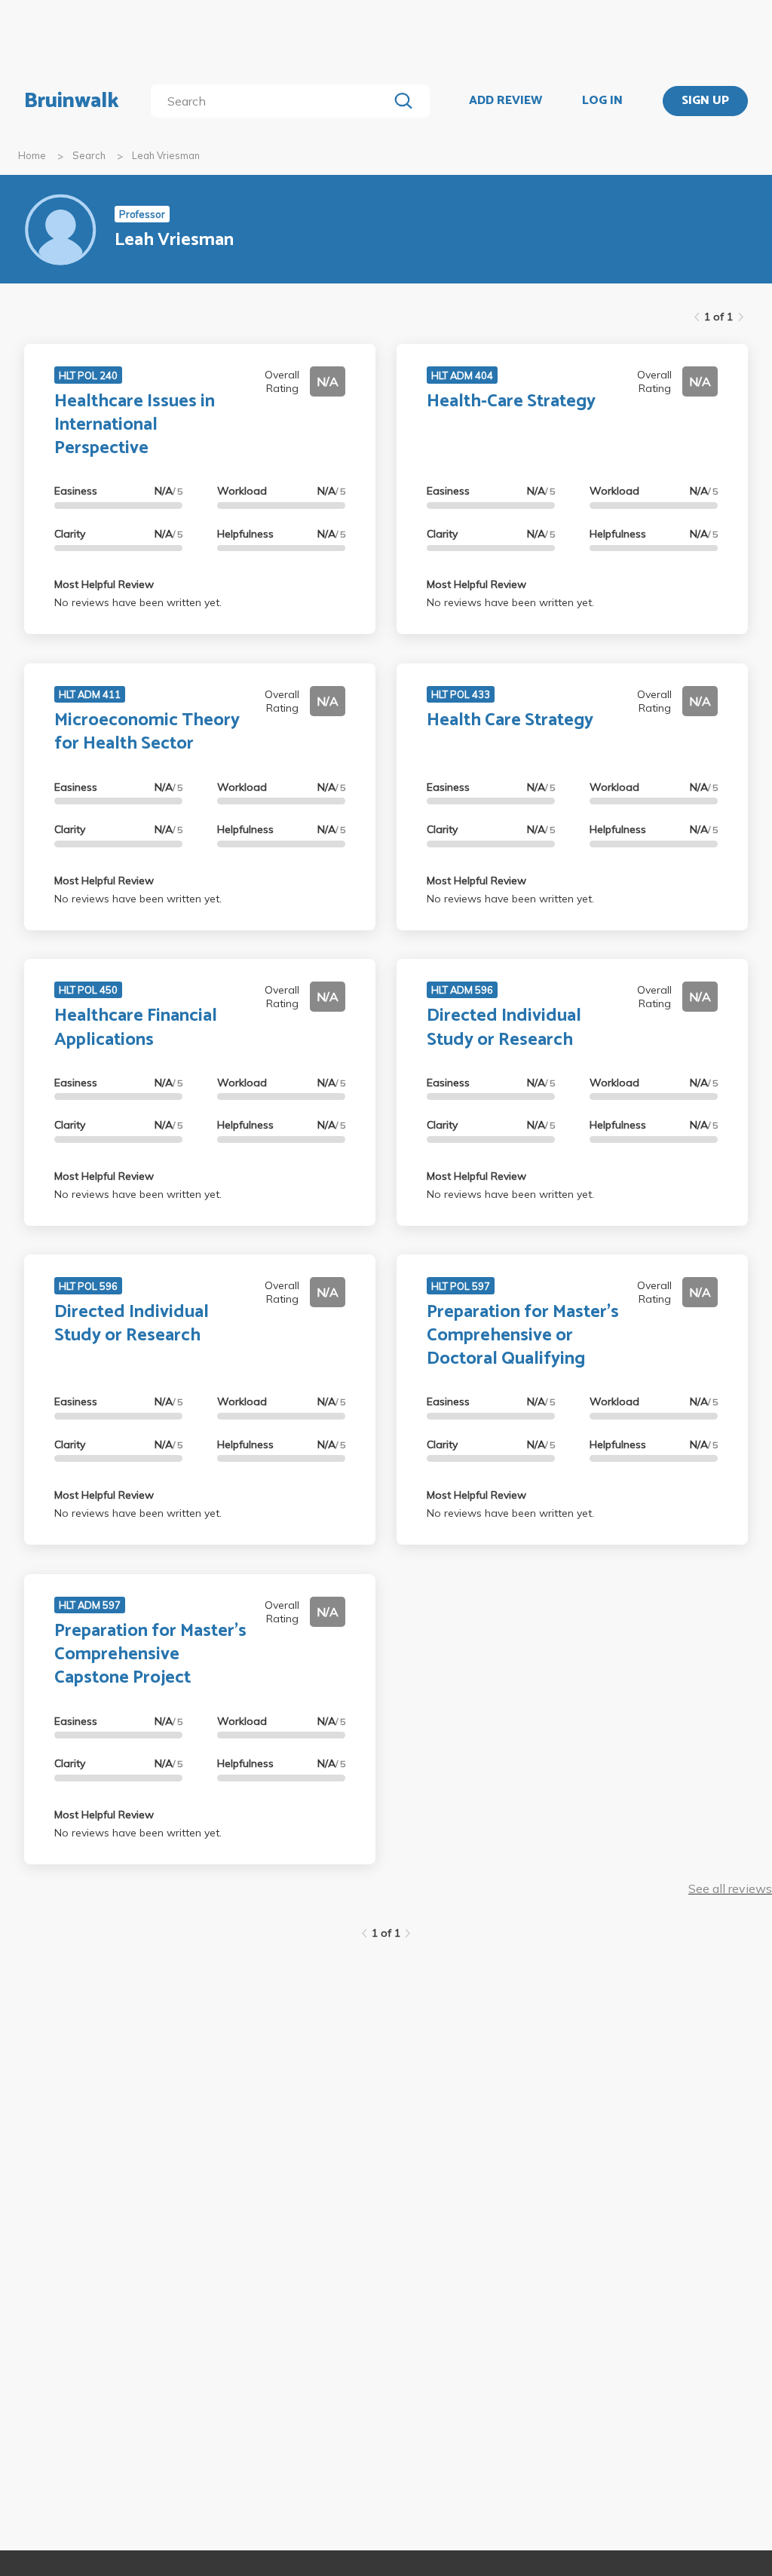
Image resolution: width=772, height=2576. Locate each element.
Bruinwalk (72, 101)
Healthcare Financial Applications (136, 1028)
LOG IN (602, 101)
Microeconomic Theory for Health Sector (147, 732)
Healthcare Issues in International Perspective (135, 425)
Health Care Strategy (510, 720)
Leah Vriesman (166, 155)
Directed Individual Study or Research (504, 1028)
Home (32, 155)
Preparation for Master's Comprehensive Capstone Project (150, 1654)
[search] (273, 101)
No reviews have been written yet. (138, 602)
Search (89, 155)
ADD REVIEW (505, 101)
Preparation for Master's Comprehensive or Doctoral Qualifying (523, 1335)
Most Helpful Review (104, 584)
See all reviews (730, 1888)
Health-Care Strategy (511, 401)
